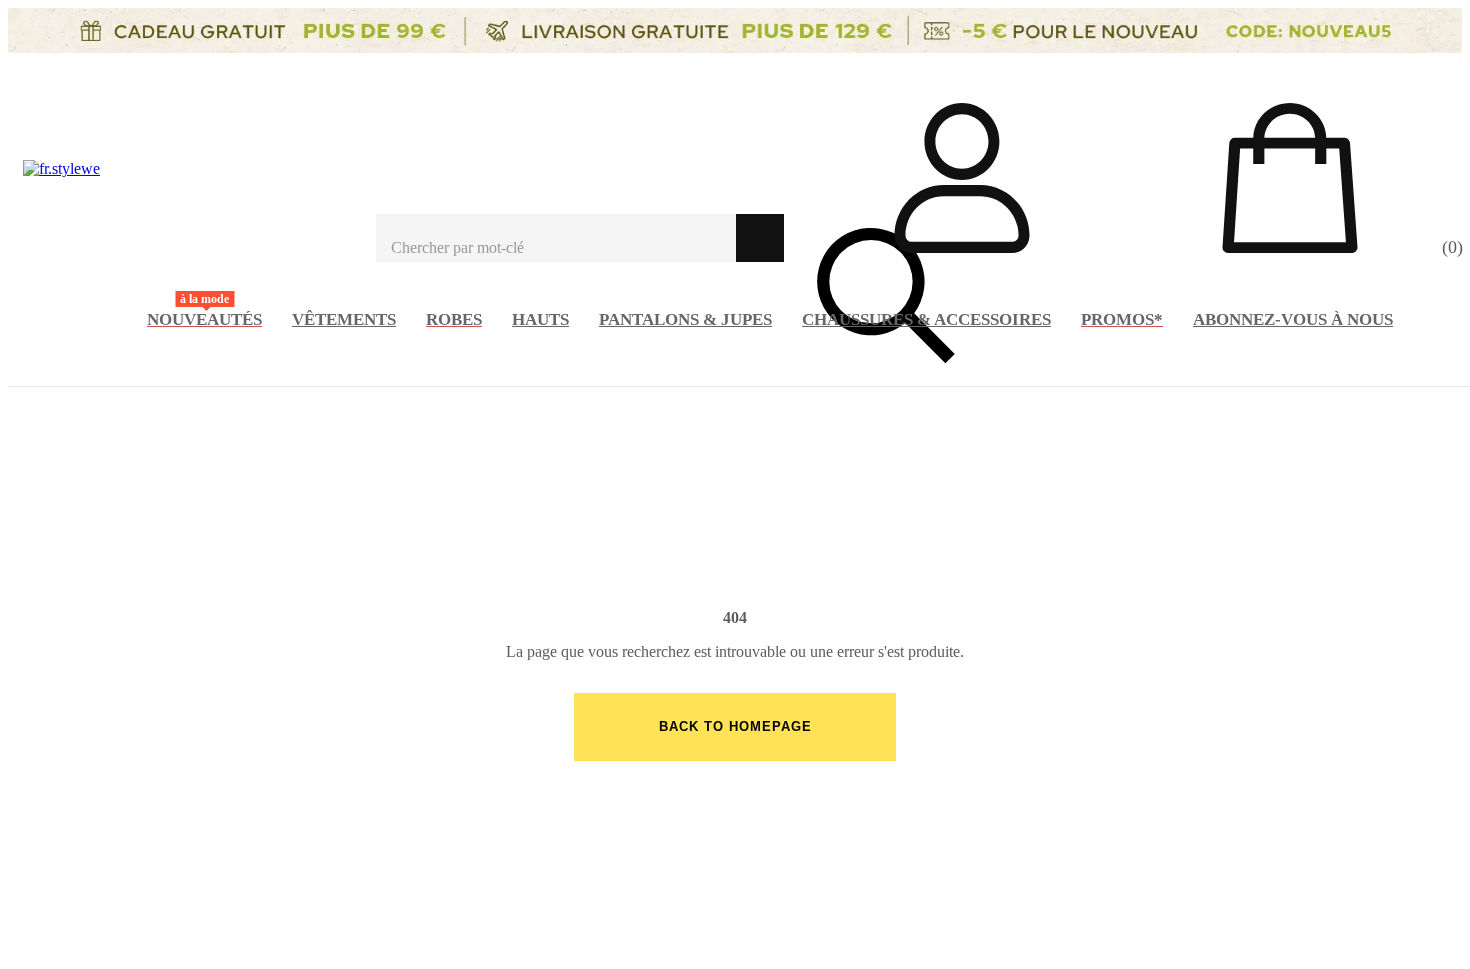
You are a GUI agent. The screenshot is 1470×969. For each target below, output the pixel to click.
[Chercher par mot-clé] (556, 238)
